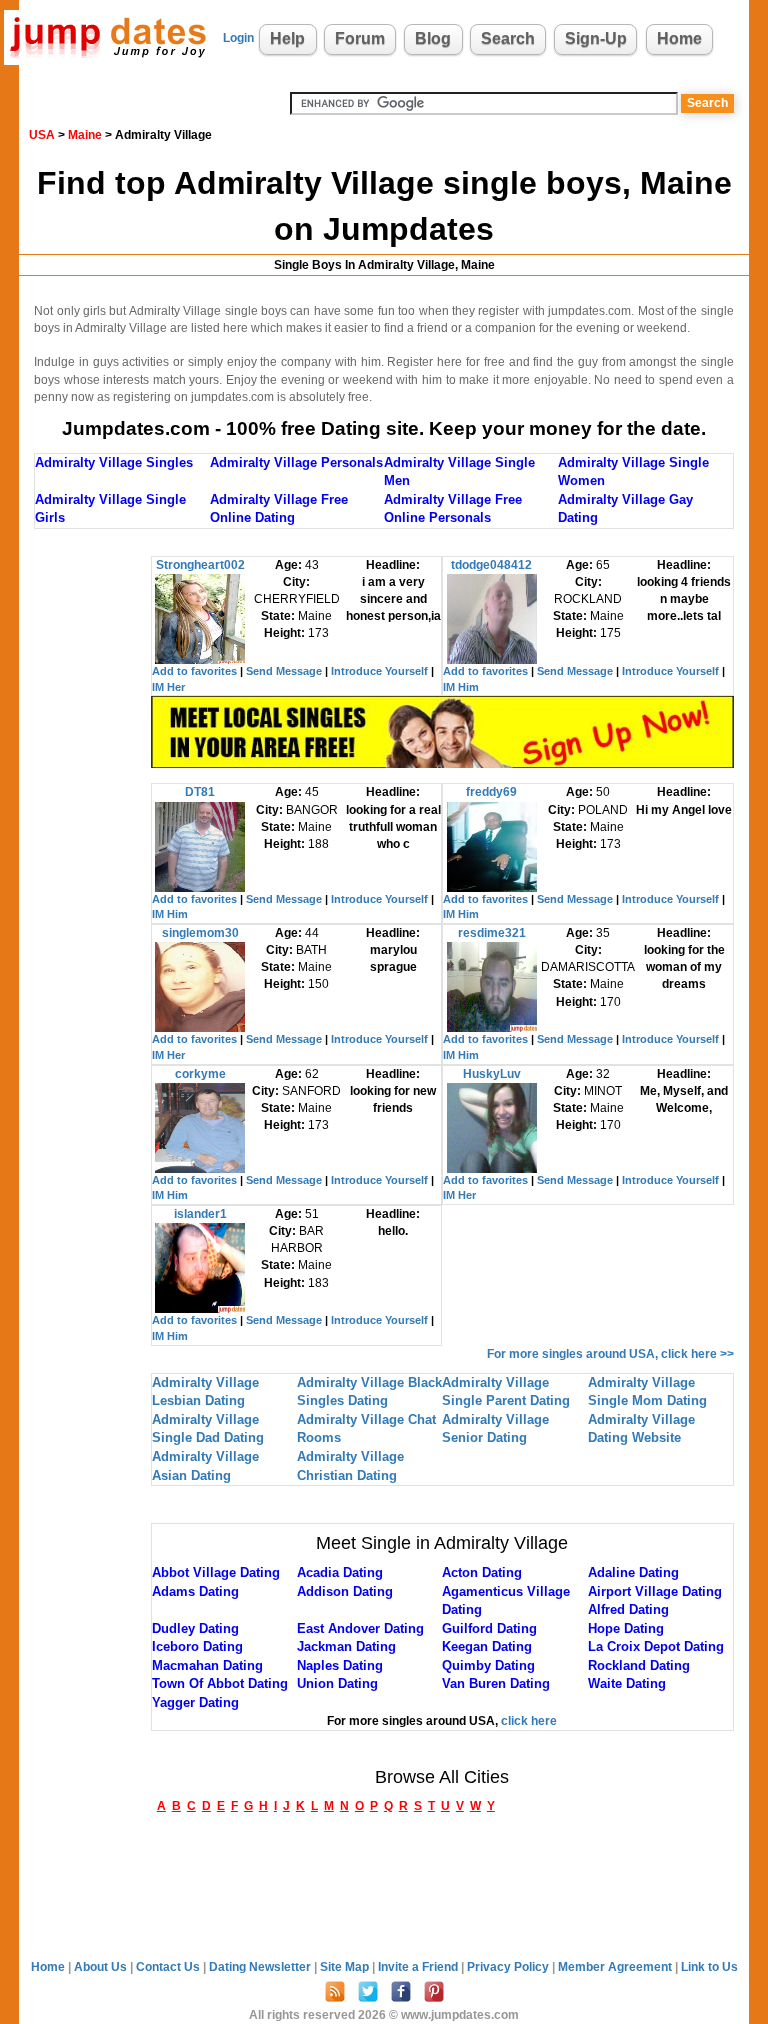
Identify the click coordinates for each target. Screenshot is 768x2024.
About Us (102, 1967)
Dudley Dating (195, 1628)
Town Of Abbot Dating (220, 1683)
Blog (433, 38)
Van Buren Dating (496, 1683)
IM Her (168, 687)
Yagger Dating (195, 1702)
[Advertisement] (93, 856)
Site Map (346, 1967)
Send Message (284, 671)
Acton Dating (482, 1572)
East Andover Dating (360, 1628)
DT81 (200, 792)
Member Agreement (616, 1967)
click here (529, 1721)
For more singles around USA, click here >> (610, 1354)
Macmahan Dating (207, 1665)
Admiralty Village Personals (296, 462)
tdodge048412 (491, 565)
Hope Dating (626, 1628)
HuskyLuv (492, 1074)
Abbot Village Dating (216, 1572)
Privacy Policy (509, 1967)
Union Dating (337, 1683)
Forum (360, 38)
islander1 (200, 1214)
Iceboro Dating (197, 1646)
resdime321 (492, 933)
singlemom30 (200, 933)
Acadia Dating (340, 1572)
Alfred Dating (628, 1609)
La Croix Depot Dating (656, 1646)
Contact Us (169, 1967)
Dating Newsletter (261, 1967)
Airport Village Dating (655, 1591)
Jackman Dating (346, 1646)
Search (508, 38)
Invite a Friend (419, 1967)
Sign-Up (596, 38)
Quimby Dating (488, 1665)
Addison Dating (345, 1591)
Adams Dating (195, 1591)
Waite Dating (627, 1683)
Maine (85, 135)
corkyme (200, 1074)
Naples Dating (340, 1665)
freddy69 (491, 792)
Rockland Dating (639, 1665)
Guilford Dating (489, 1628)
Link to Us (709, 1967)
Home (679, 38)
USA (42, 135)
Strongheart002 (200, 565)
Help (287, 38)
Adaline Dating (633, 1572)
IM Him (461, 687)
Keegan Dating (487, 1646)
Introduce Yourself (379, 671)
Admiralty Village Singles (114, 462)
